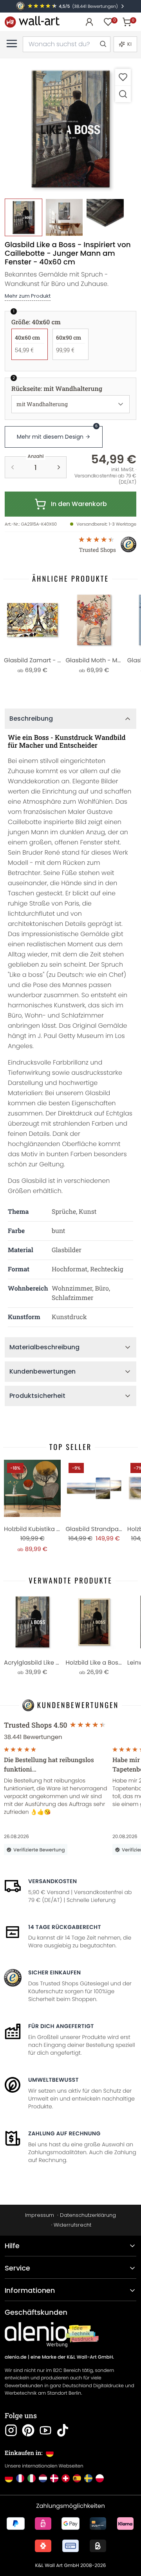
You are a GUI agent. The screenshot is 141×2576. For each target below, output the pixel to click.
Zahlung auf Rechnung (64, 2133)
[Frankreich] (20, 2478)
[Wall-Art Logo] (32, 22)
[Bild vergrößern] (123, 94)
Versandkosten (52, 1881)
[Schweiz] (66, 2478)
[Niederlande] (43, 2478)
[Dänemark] (54, 2478)
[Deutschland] (9, 2478)
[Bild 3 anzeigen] (105, 217)
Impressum (40, 2215)
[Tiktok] (63, 2430)
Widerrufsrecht (72, 2225)
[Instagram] (11, 2430)
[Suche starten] (103, 44)
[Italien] (32, 2478)
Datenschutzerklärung (88, 2215)
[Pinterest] (28, 2430)
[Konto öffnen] (89, 22)
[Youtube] (45, 2430)
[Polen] (100, 2478)
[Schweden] (88, 2478)
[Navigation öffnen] (12, 43)
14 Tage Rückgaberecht (65, 1927)
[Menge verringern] (13, 467)
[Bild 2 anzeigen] (64, 217)
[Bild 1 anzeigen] (23, 217)
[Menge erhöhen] (59, 467)
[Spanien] (77, 2478)
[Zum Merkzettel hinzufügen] (123, 77)
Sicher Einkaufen (54, 1972)
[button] (70, 129)
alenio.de (16, 2357)
